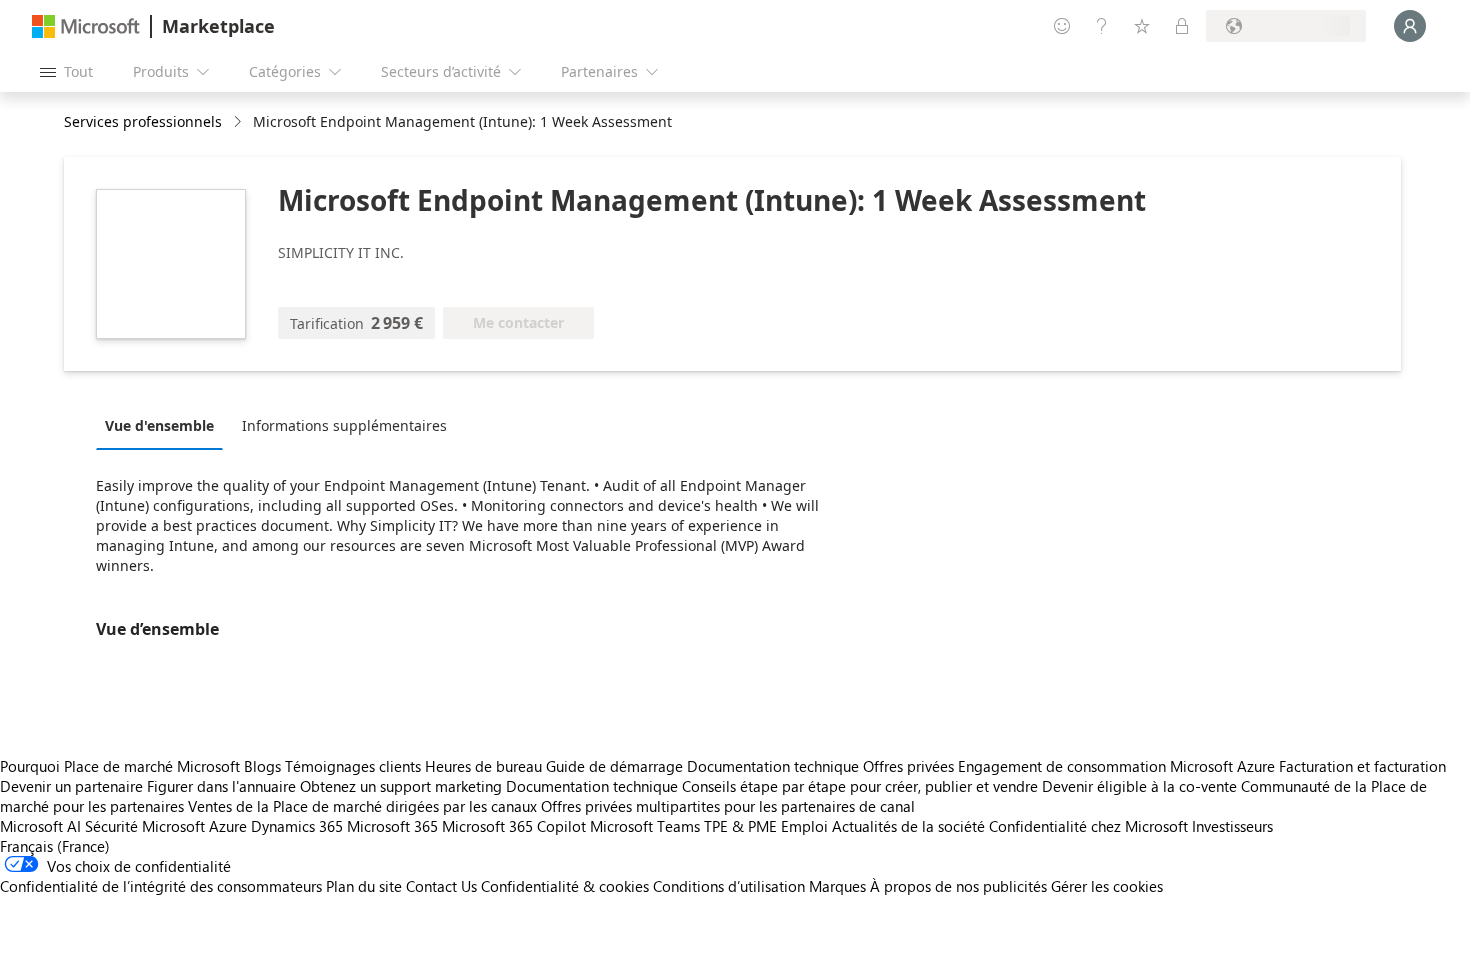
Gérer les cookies (1107, 886)
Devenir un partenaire (71, 786)
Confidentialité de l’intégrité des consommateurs (161, 886)
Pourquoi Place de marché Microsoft (120, 766)
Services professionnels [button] (143, 121)
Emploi (804, 826)
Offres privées (908, 766)
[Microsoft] (86, 26)
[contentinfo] (239, 122)
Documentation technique (773, 766)
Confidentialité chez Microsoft (1088, 826)
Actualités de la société (908, 826)
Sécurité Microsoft (145, 826)
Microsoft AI (40, 826)
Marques (837, 886)
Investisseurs (1232, 826)
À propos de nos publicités (958, 886)
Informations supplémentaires (344, 425)
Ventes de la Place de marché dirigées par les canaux (362, 806)
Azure (228, 826)
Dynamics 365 (297, 826)
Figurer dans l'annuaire (221, 786)
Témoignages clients (353, 766)
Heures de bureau (483, 766)
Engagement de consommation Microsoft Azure (1118, 766)
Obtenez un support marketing (401, 786)
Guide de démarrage (614, 766)
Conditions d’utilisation (729, 886)
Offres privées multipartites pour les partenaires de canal (728, 806)
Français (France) (55, 846)
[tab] (164, 425)
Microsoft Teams (645, 826)
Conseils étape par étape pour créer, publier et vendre (860, 786)
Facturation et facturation (1362, 766)
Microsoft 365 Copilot (514, 826)
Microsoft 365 (392, 826)
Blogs (262, 766)
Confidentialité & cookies (565, 886)
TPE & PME (740, 826)
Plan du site (364, 886)
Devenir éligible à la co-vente (1139, 786)
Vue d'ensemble (159, 425)
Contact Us (441, 886)
